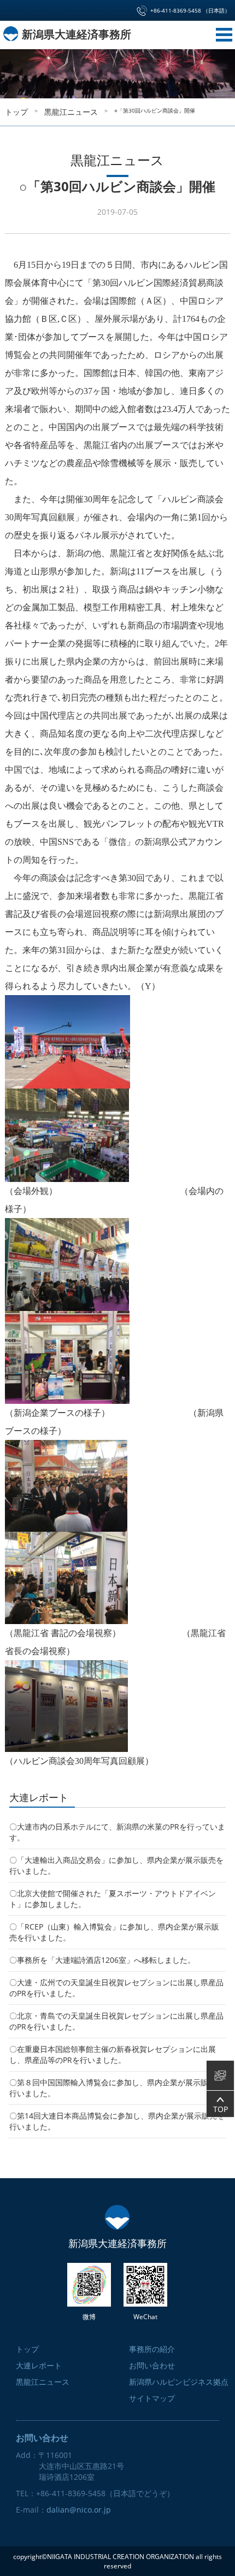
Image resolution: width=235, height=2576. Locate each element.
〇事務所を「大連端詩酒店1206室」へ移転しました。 (102, 1960)
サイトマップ (152, 2398)
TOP (221, 2109)
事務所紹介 (15, 666)
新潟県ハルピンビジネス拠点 (179, 2382)
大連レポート (39, 2365)
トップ (15, 237)
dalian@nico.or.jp (79, 2510)
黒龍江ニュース (15, 514)
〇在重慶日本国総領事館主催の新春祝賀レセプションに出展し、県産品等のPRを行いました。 (113, 2054)
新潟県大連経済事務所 (75, 34)
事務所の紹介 (152, 2349)
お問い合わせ (152, 2365)
